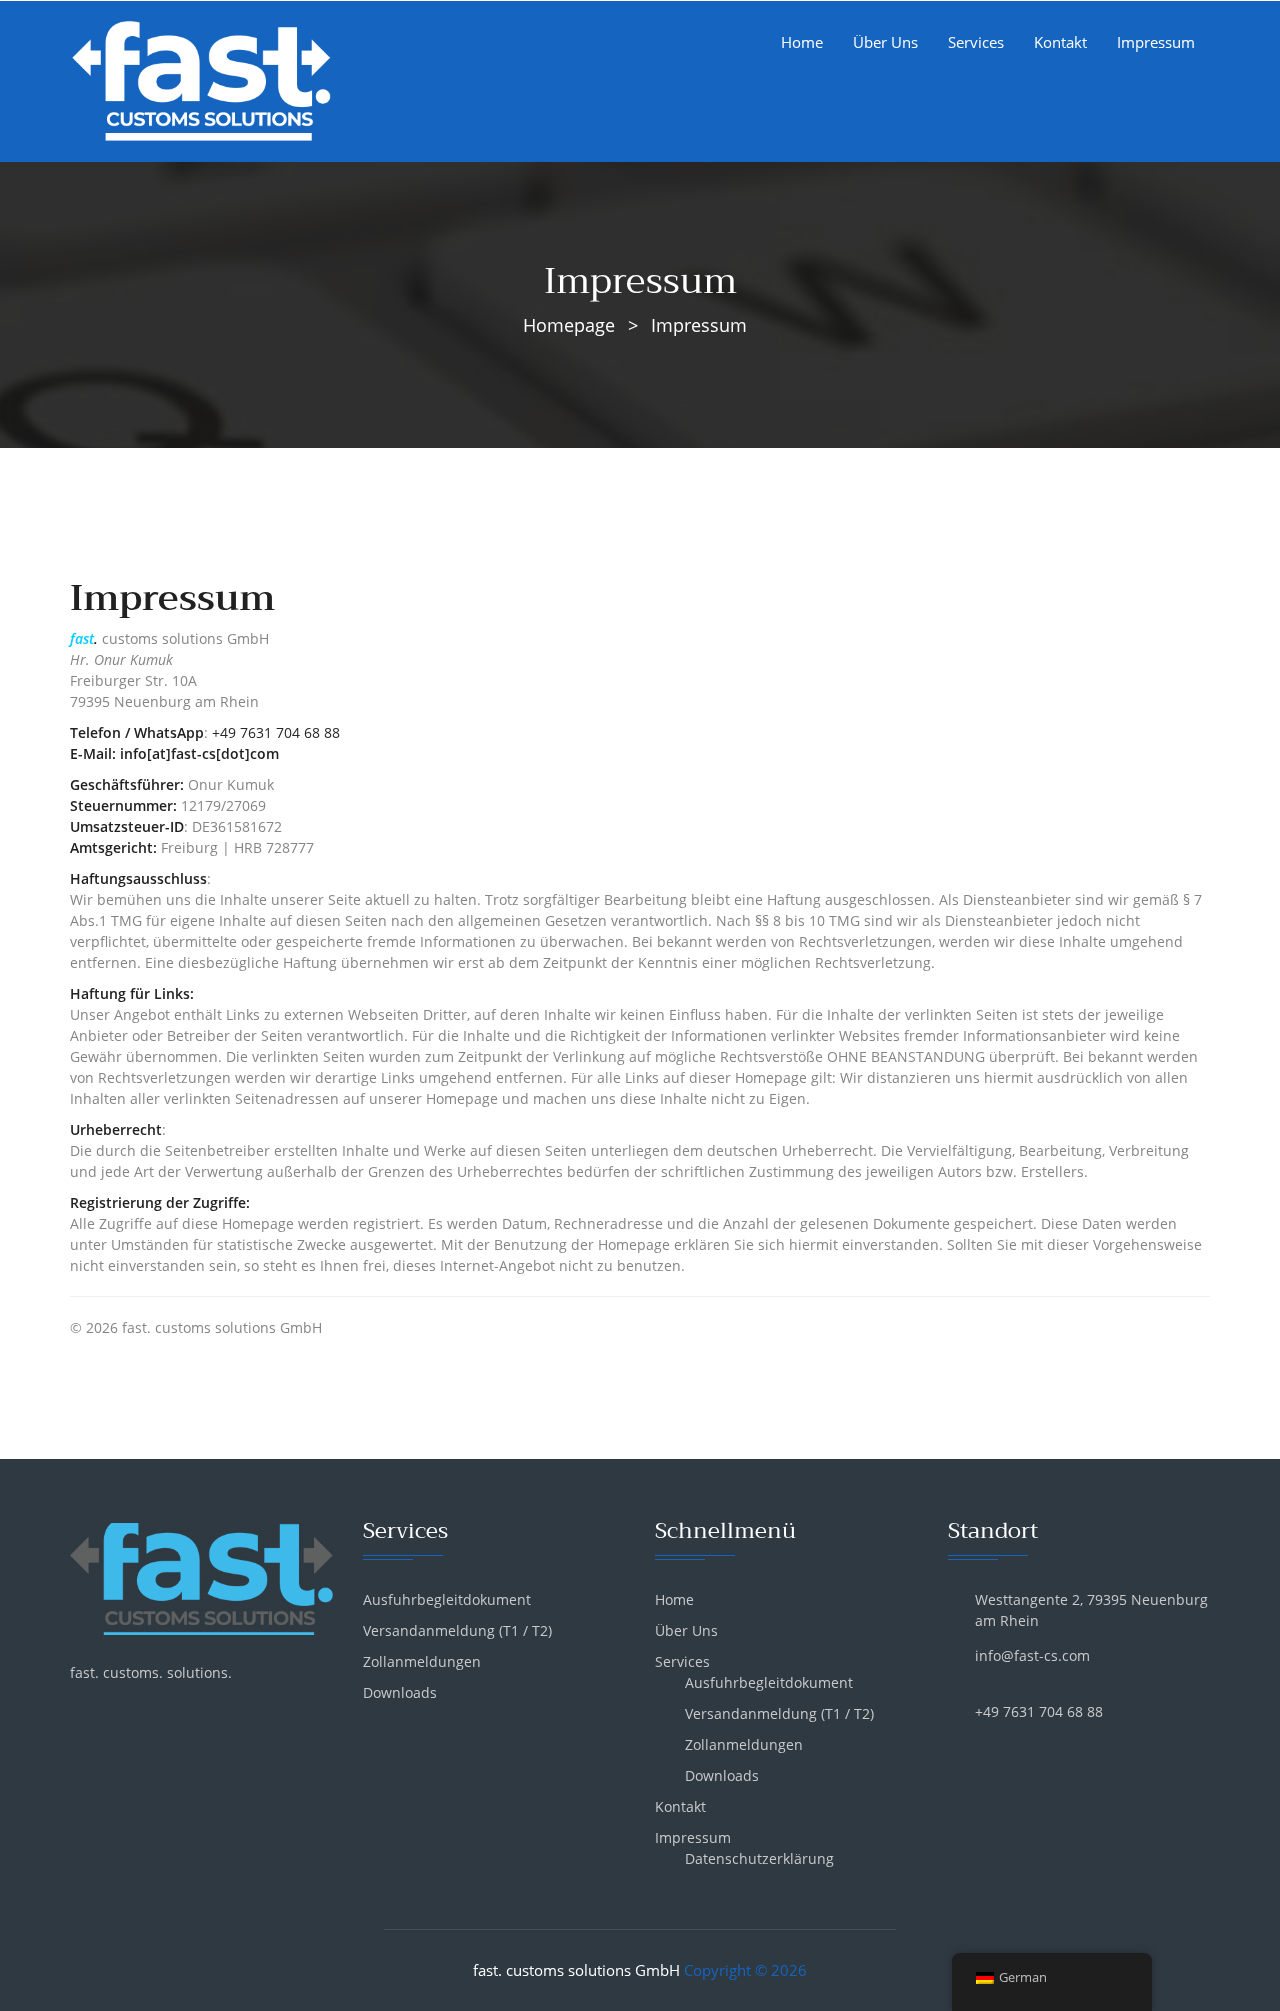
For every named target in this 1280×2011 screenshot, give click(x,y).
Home (802, 42)
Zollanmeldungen (422, 1661)
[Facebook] (77, 1716)
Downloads (400, 1692)
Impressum (1156, 42)
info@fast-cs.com (1032, 1655)
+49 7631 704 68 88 (278, 732)
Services (976, 42)
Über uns (885, 42)
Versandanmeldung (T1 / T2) (457, 1630)
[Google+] (111, 1716)
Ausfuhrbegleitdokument (447, 1599)
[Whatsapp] (145, 1716)
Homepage (569, 325)
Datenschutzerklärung (759, 1858)
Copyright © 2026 (745, 1970)
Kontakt (1060, 42)
